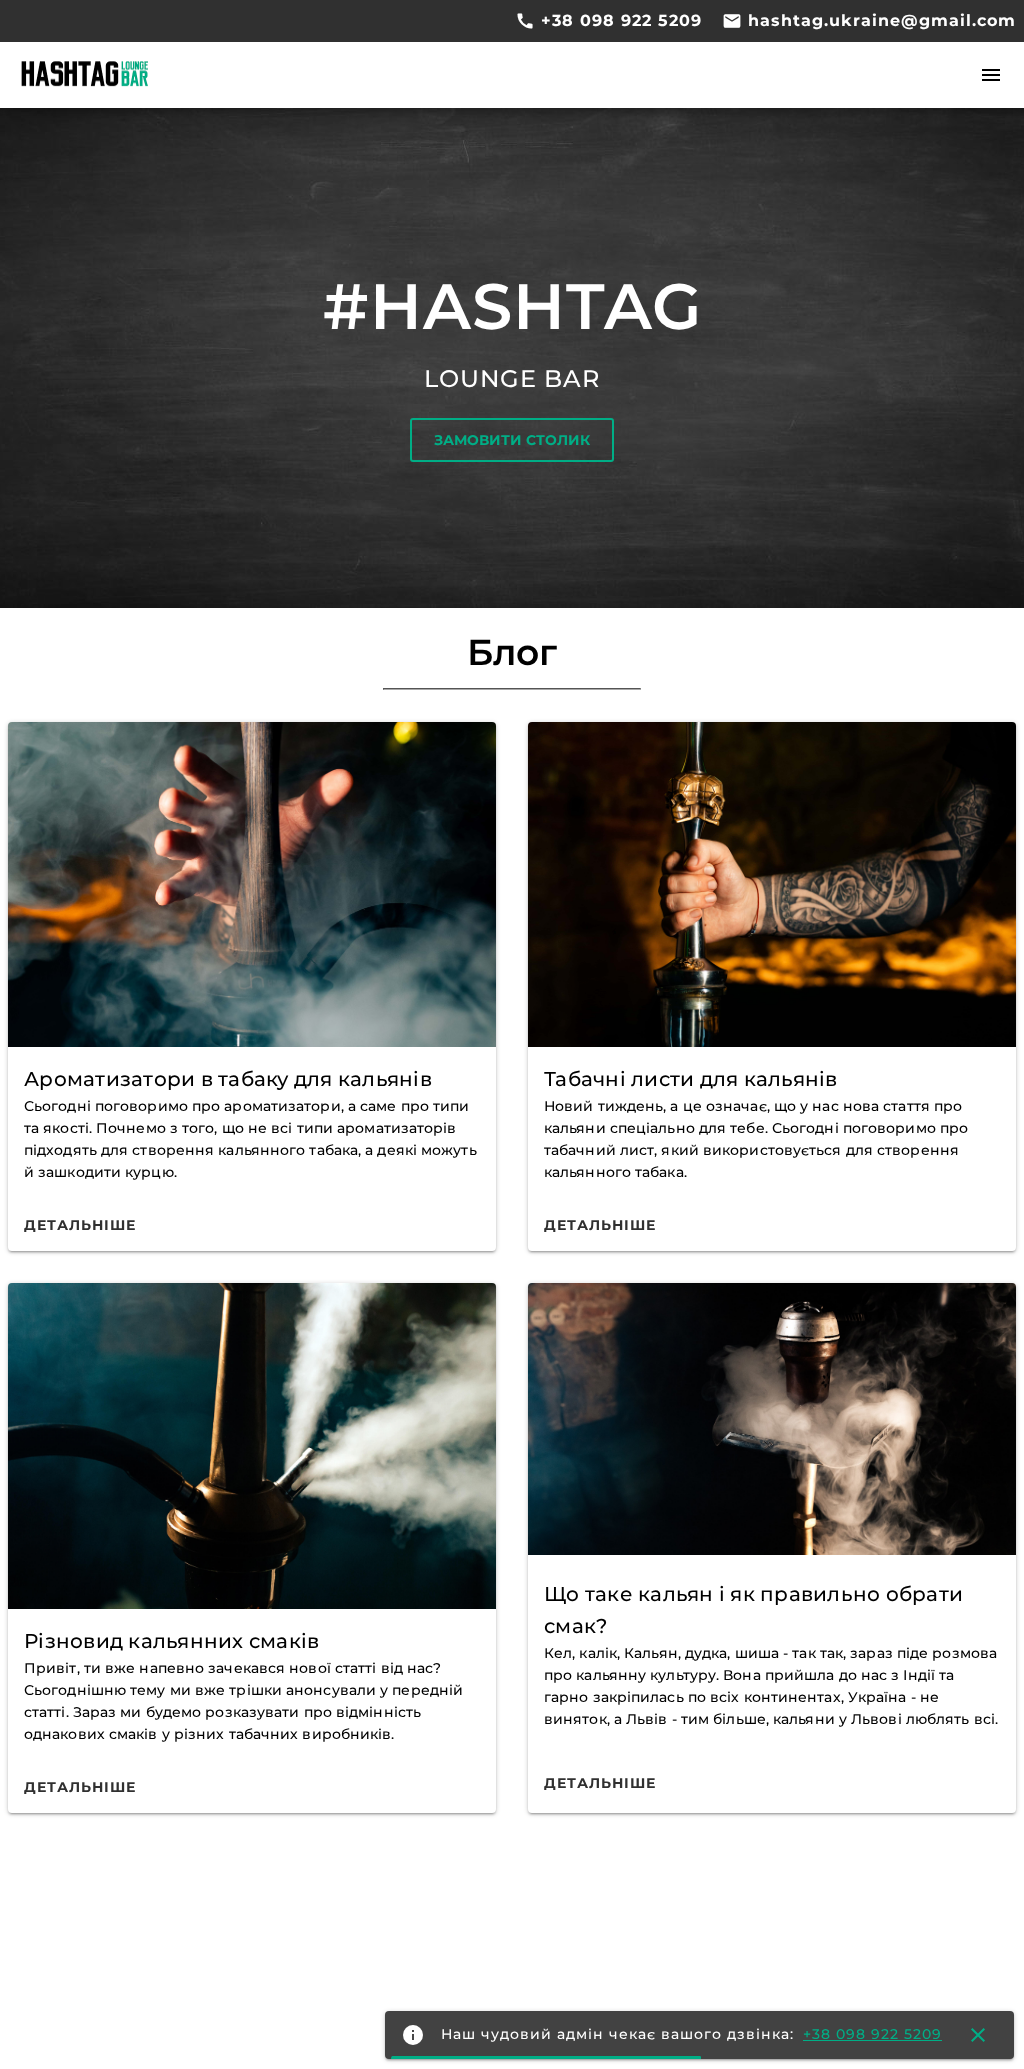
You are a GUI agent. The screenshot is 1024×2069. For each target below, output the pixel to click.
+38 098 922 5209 (618, 20)
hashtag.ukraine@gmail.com (879, 20)
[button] (991, 76)
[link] (80, 1225)
